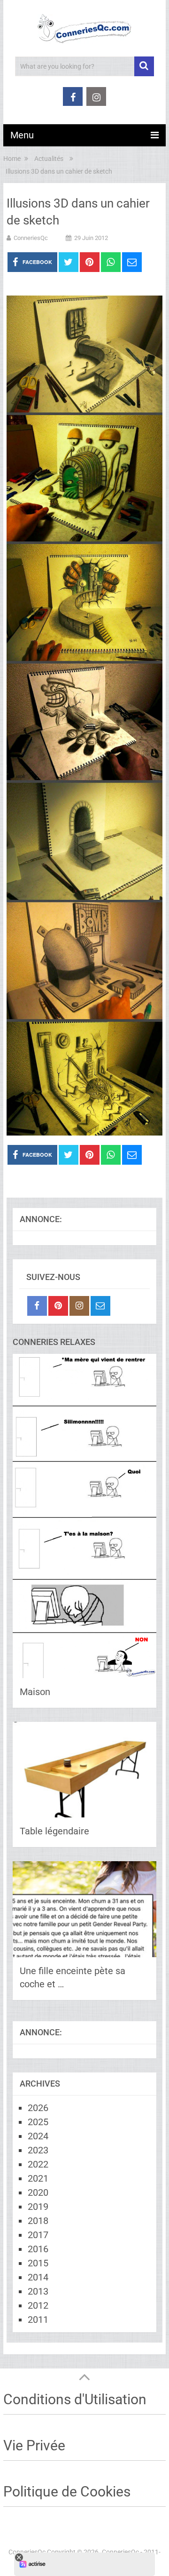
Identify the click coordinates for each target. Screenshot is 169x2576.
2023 (38, 2150)
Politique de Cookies (67, 2492)
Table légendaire (54, 1831)
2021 (38, 2178)
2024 (38, 2136)
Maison (35, 1692)
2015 (38, 2263)
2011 (38, 2320)
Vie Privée (34, 2445)
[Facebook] (37, 1306)
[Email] (100, 1306)
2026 (38, 2108)
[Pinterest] (58, 1306)
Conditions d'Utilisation (75, 2399)
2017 (38, 2235)
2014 (38, 2277)
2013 (38, 2291)
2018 (38, 2221)
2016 (38, 2249)
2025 (38, 2122)
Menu (22, 135)
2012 (38, 2305)
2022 (38, 2164)
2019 (38, 2207)
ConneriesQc (31, 238)
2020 (38, 2192)
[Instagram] (79, 1306)
